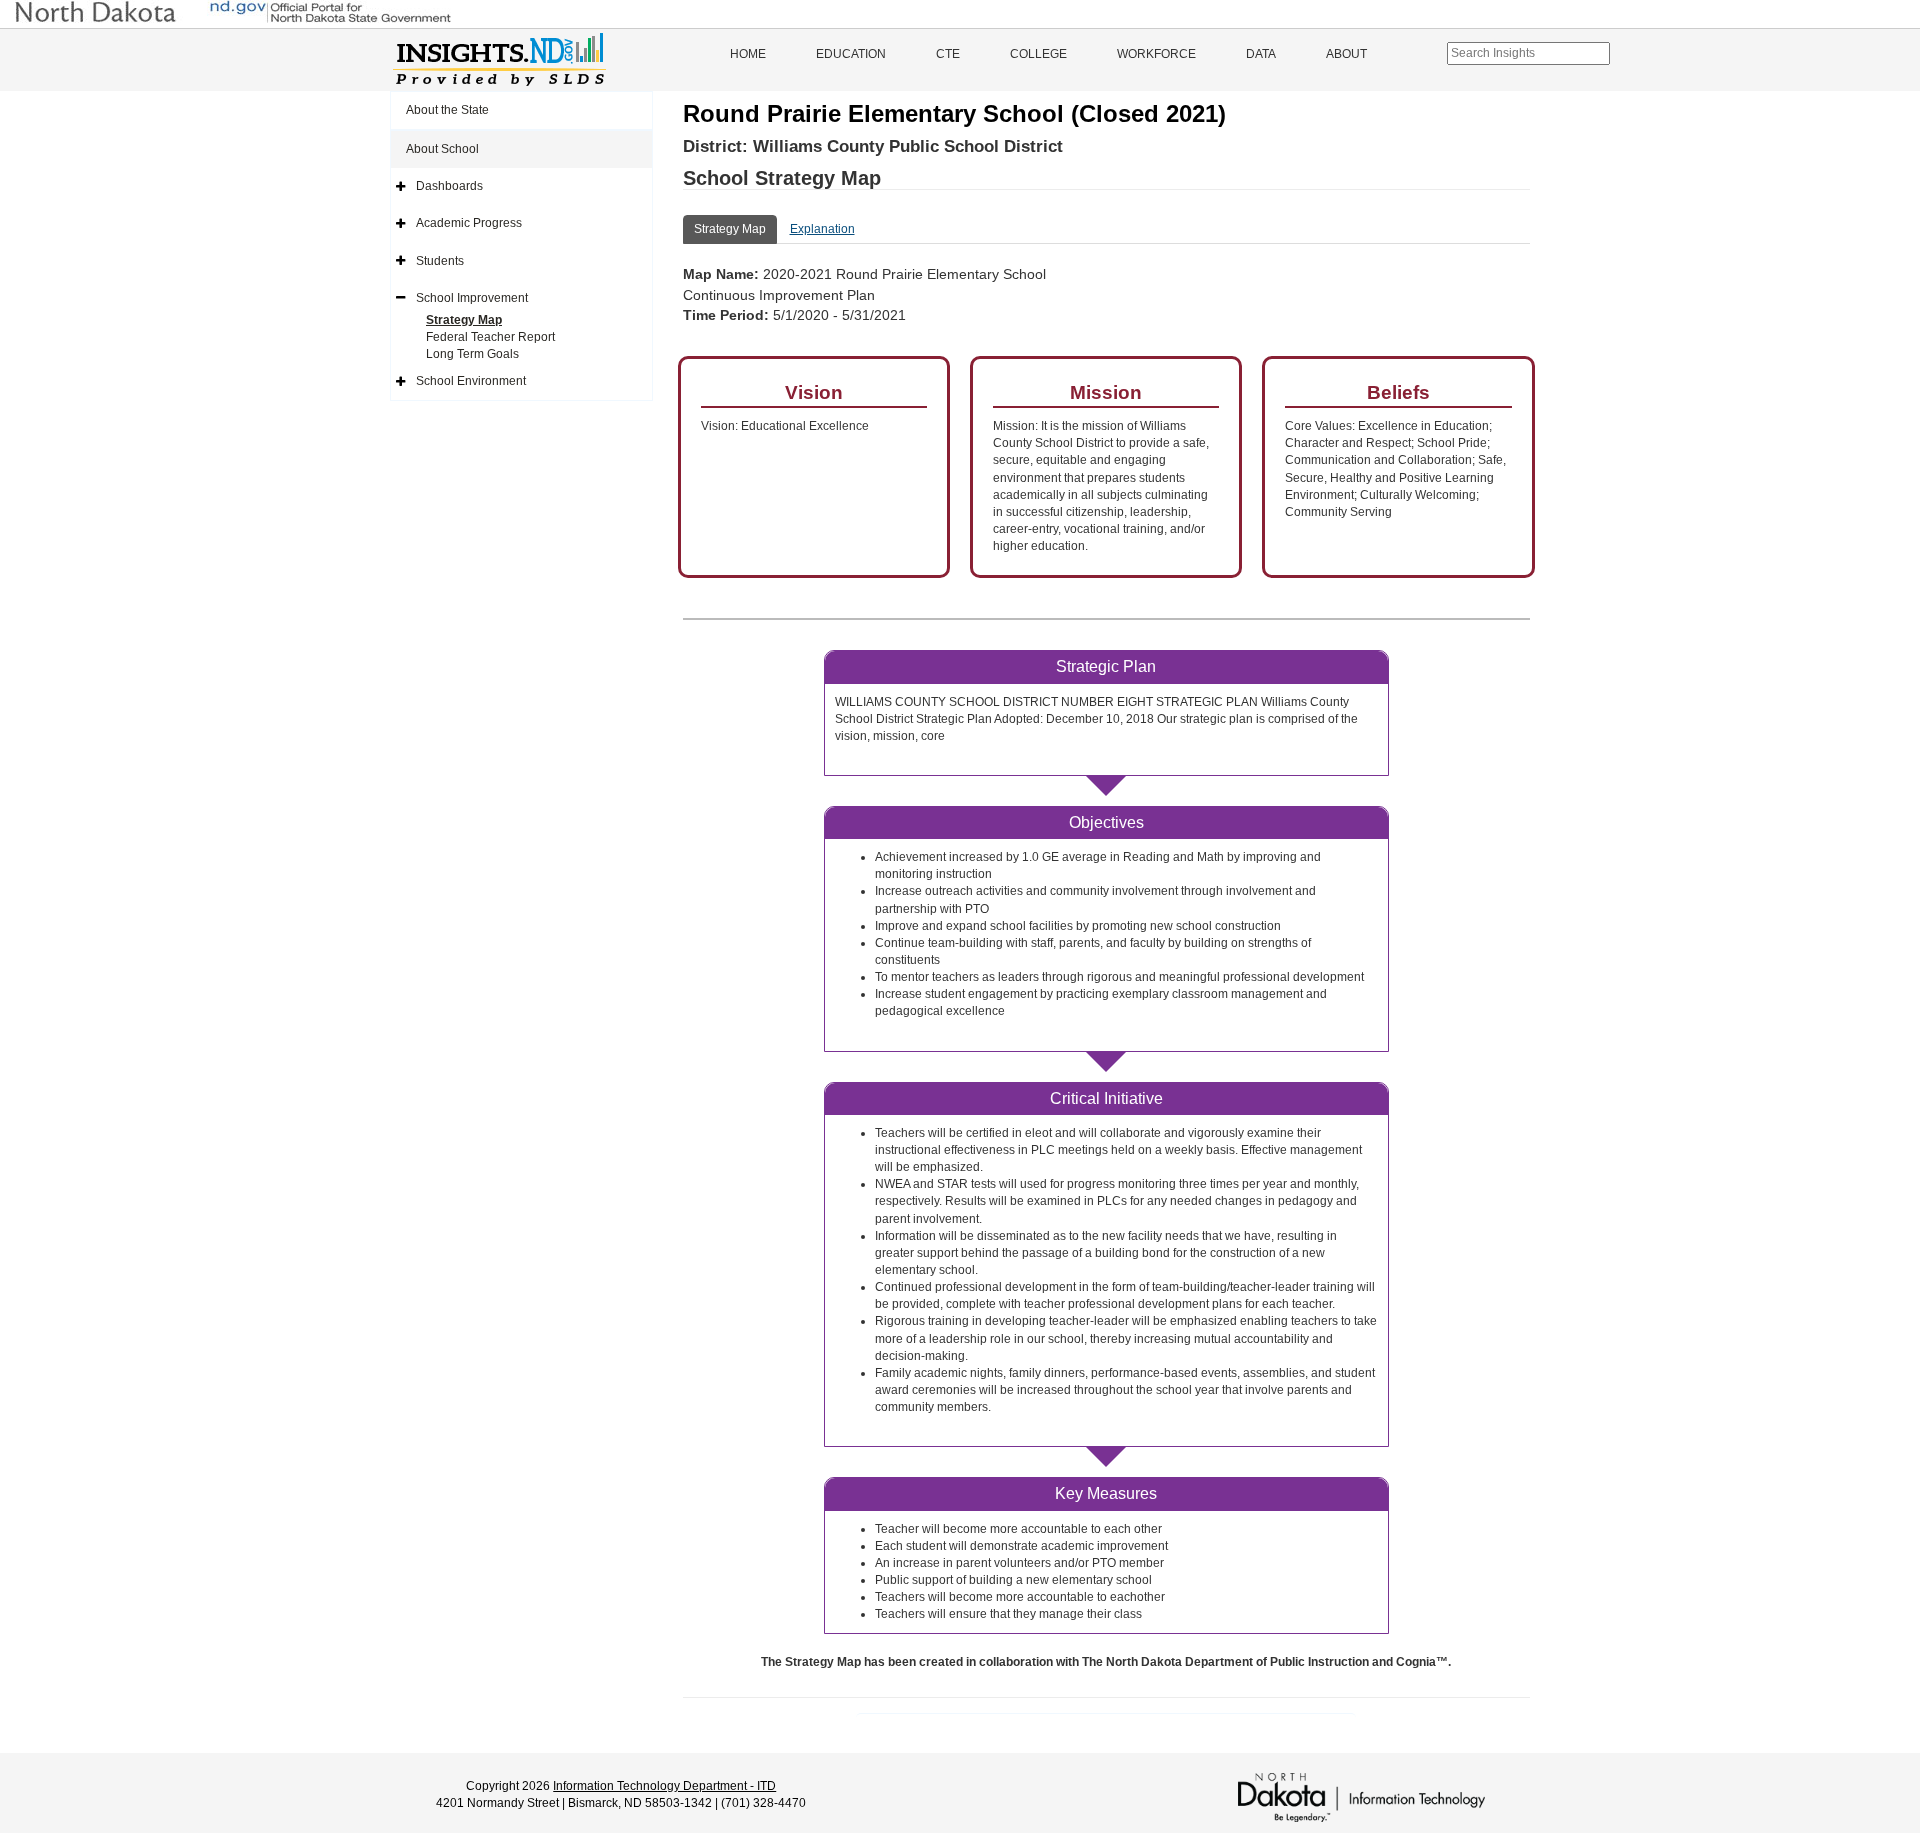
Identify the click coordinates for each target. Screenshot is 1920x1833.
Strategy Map (464, 320)
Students (440, 261)
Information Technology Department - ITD (664, 1786)
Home (748, 54)
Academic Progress (469, 223)
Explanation (822, 229)
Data (1261, 54)
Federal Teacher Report (490, 337)
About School (442, 149)
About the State (447, 110)
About (1346, 54)
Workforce (1156, 54)
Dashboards (449, 186)
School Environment (471, 381)
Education (851, 54)
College (1038, 54)
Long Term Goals (472, 354)
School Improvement (472, 298)
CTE (948, 54)
